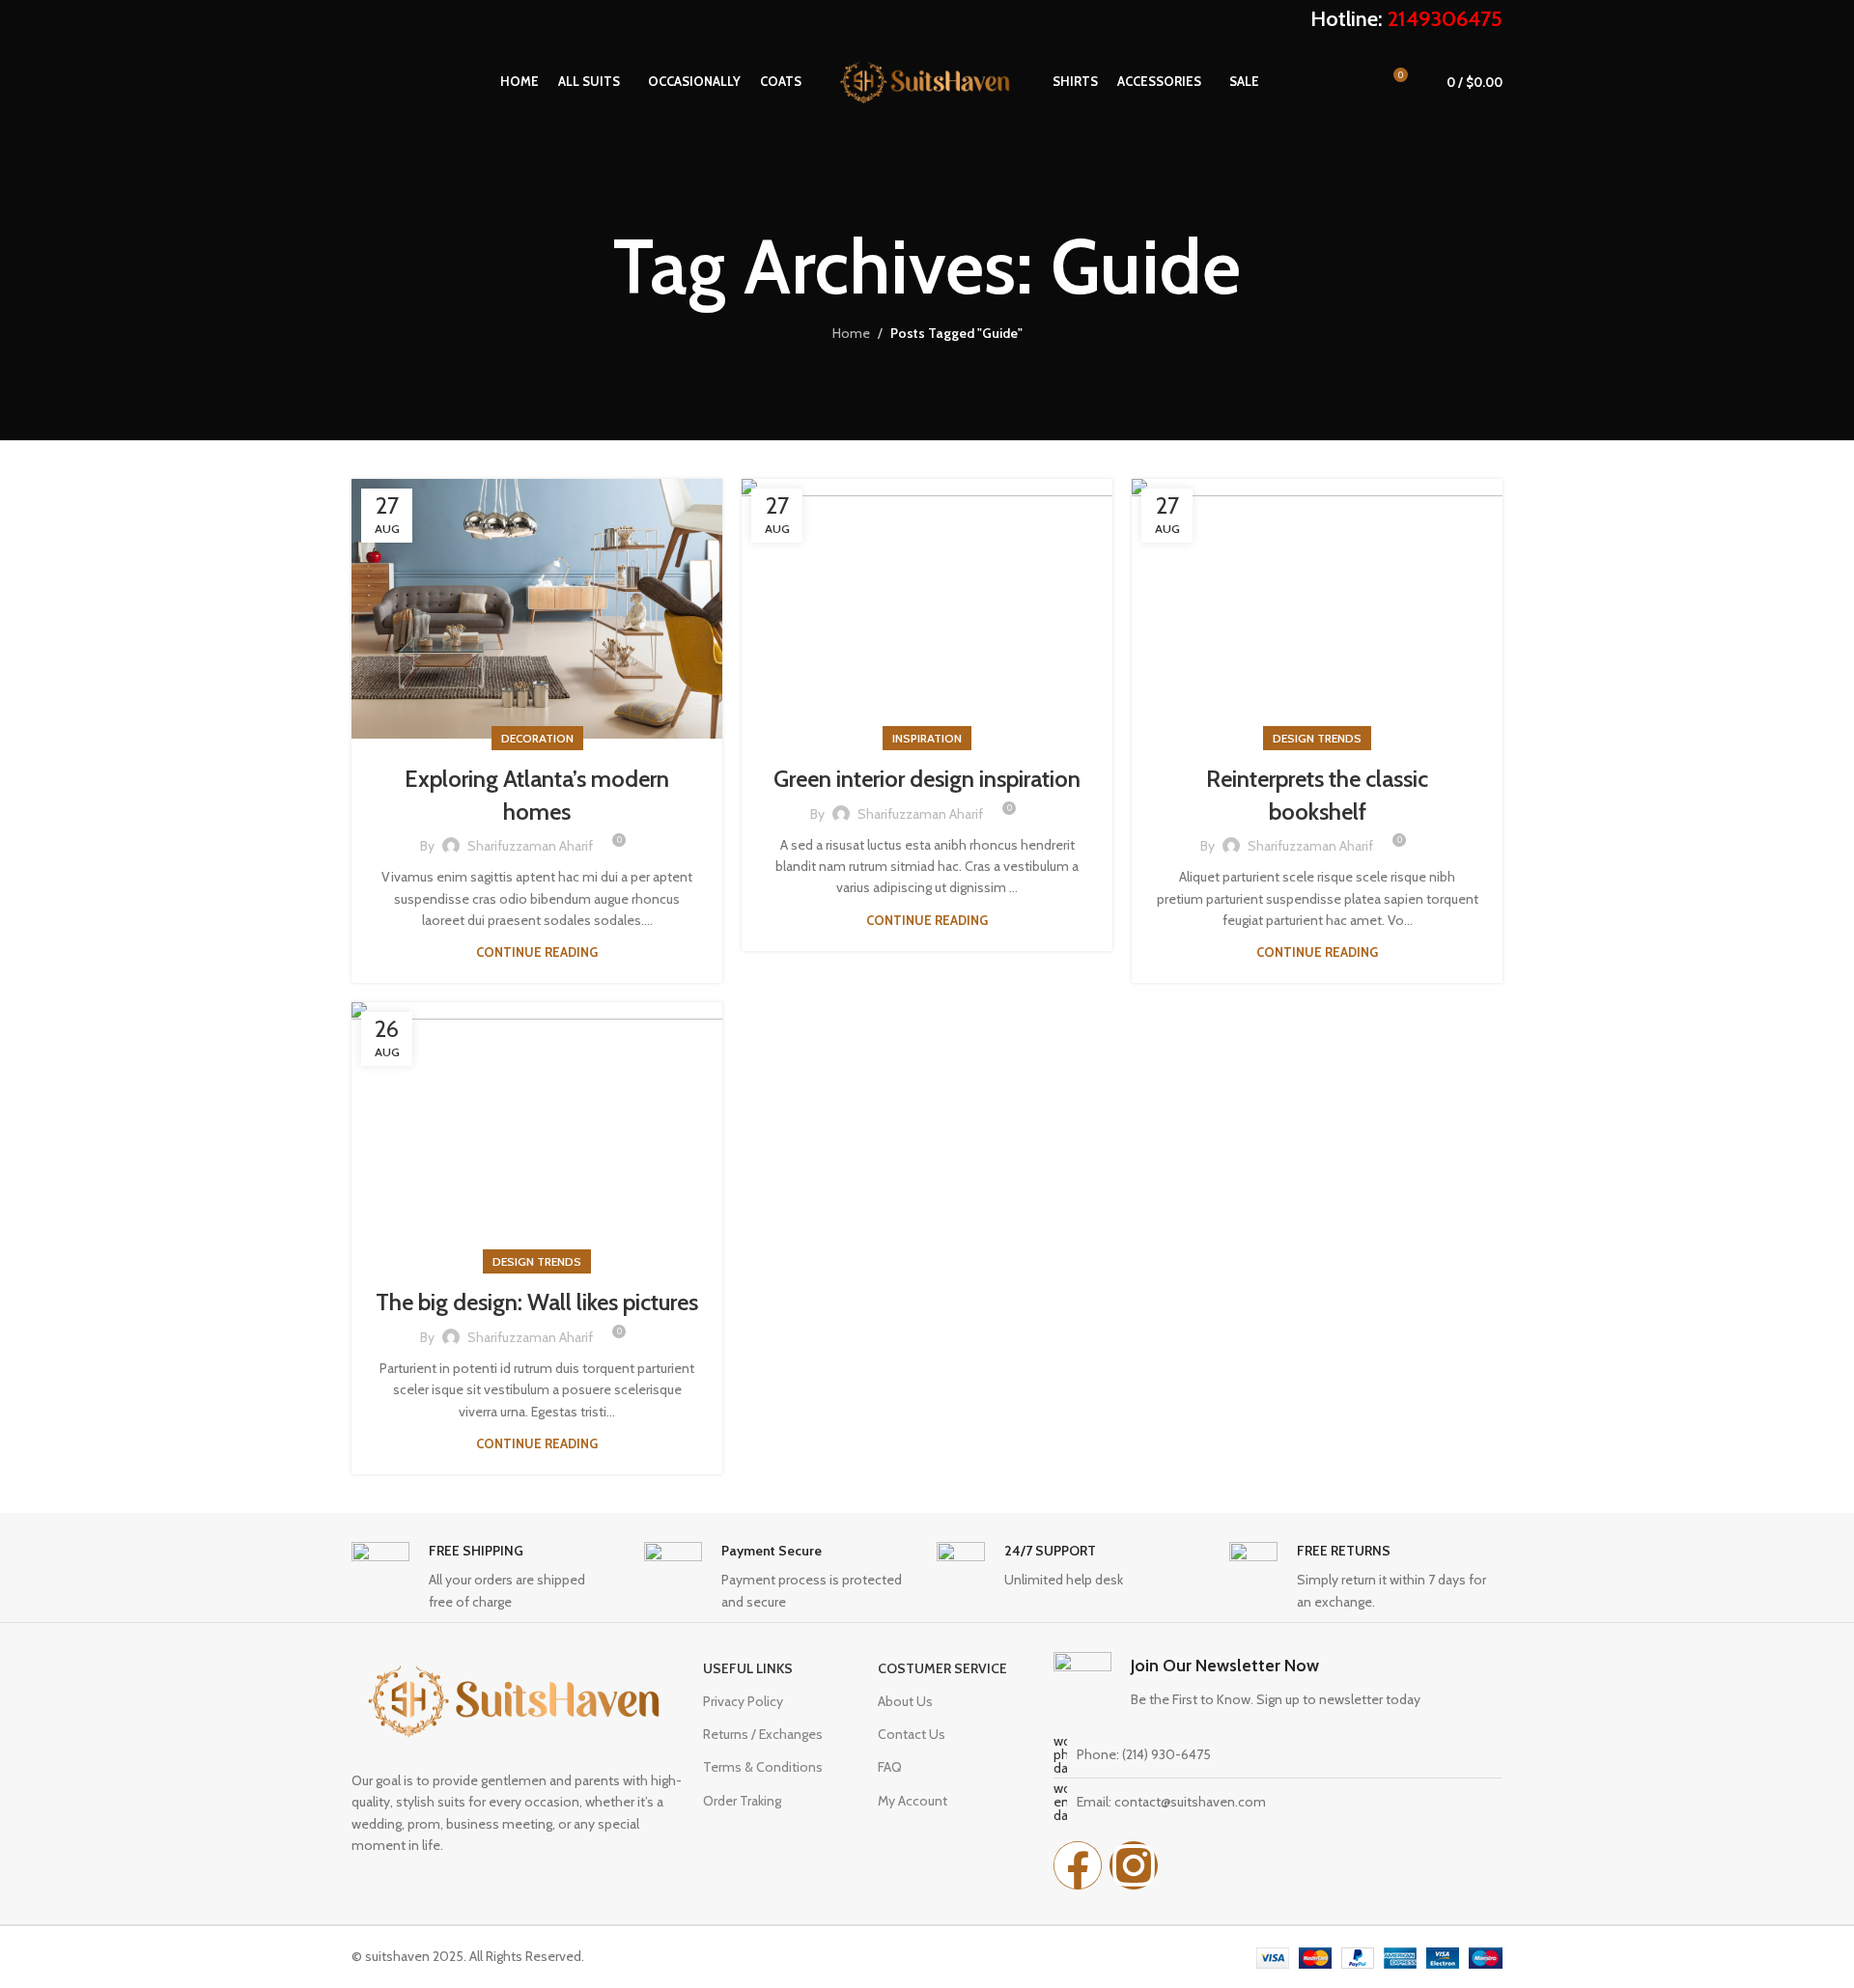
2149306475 (1445, 19)
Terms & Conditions (763, 1767)
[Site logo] (927, 80)
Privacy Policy (743, 1701)
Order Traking (742, 1801)
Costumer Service (942, 1668)
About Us (905, 1701)
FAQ (890, 1767)
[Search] (357, 82)
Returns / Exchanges (763, 1734)
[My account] (1357, 82)
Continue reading (537, 952)
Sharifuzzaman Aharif (530, 846)
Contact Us (912, 1734)
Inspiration (927, 738)
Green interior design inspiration (927, 779)
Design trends (1317, 738)
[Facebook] (1078, 1865)
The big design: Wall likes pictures (537, 1302)
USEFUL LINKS (748, 1668)
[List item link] (1278, 1754)
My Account (913, 1801)
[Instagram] (1134, 1865)
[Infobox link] (488, 1577)
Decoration (537, 738)
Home (851, 333)
